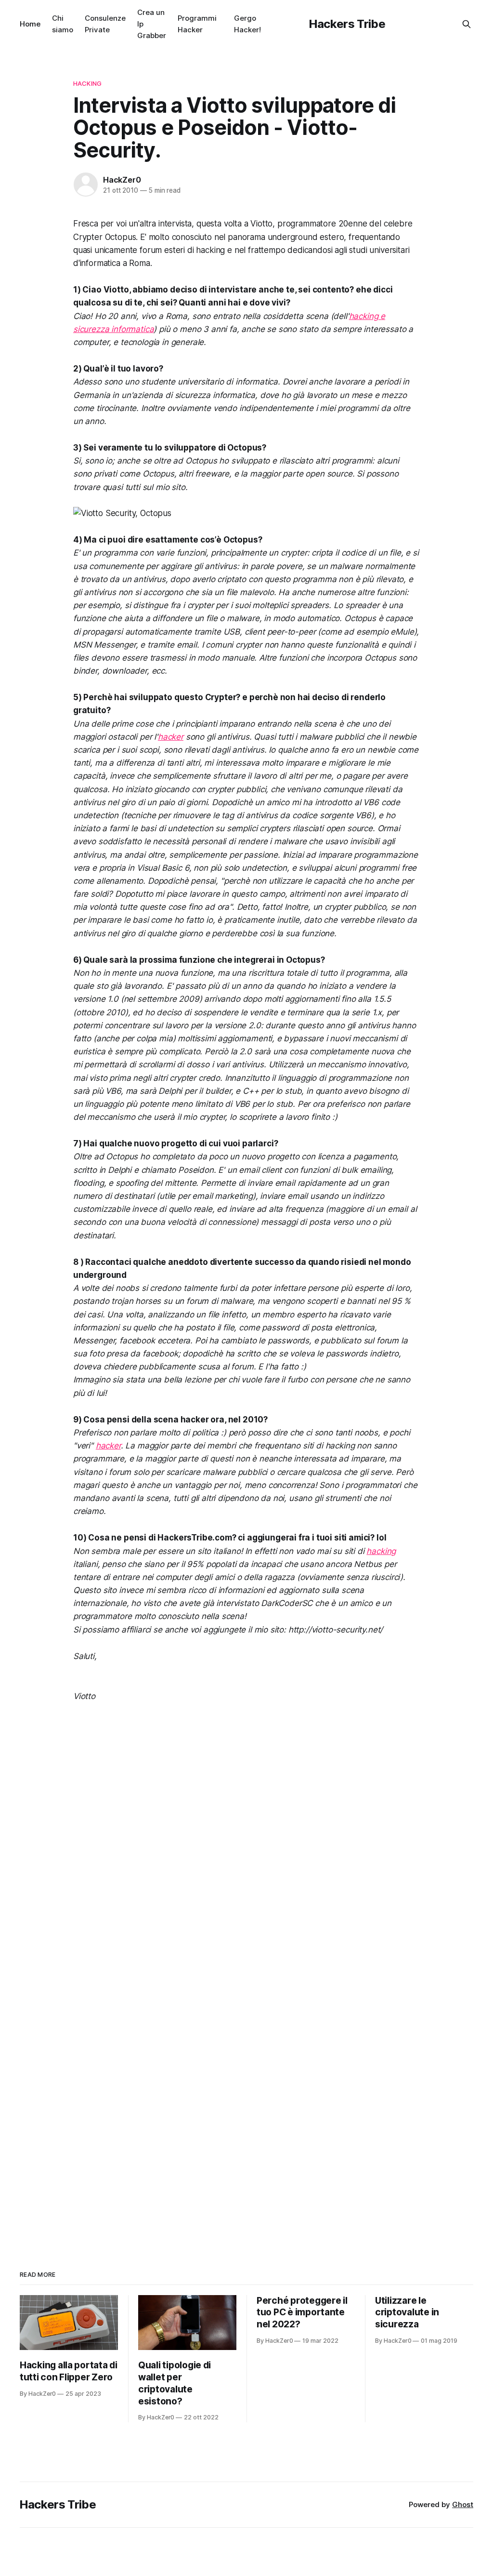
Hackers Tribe (347, 24)
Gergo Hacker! (247, 24)
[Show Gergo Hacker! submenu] (265, 24)
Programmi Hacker (197, 24)
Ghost (463, 2504)
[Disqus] (246, 1846)
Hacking (87, 83)
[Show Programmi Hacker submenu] (221, 24)
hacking (381, 1551)
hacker (171, 737)
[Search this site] (467, 24)
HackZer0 (122, 180)
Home (30, 24)
